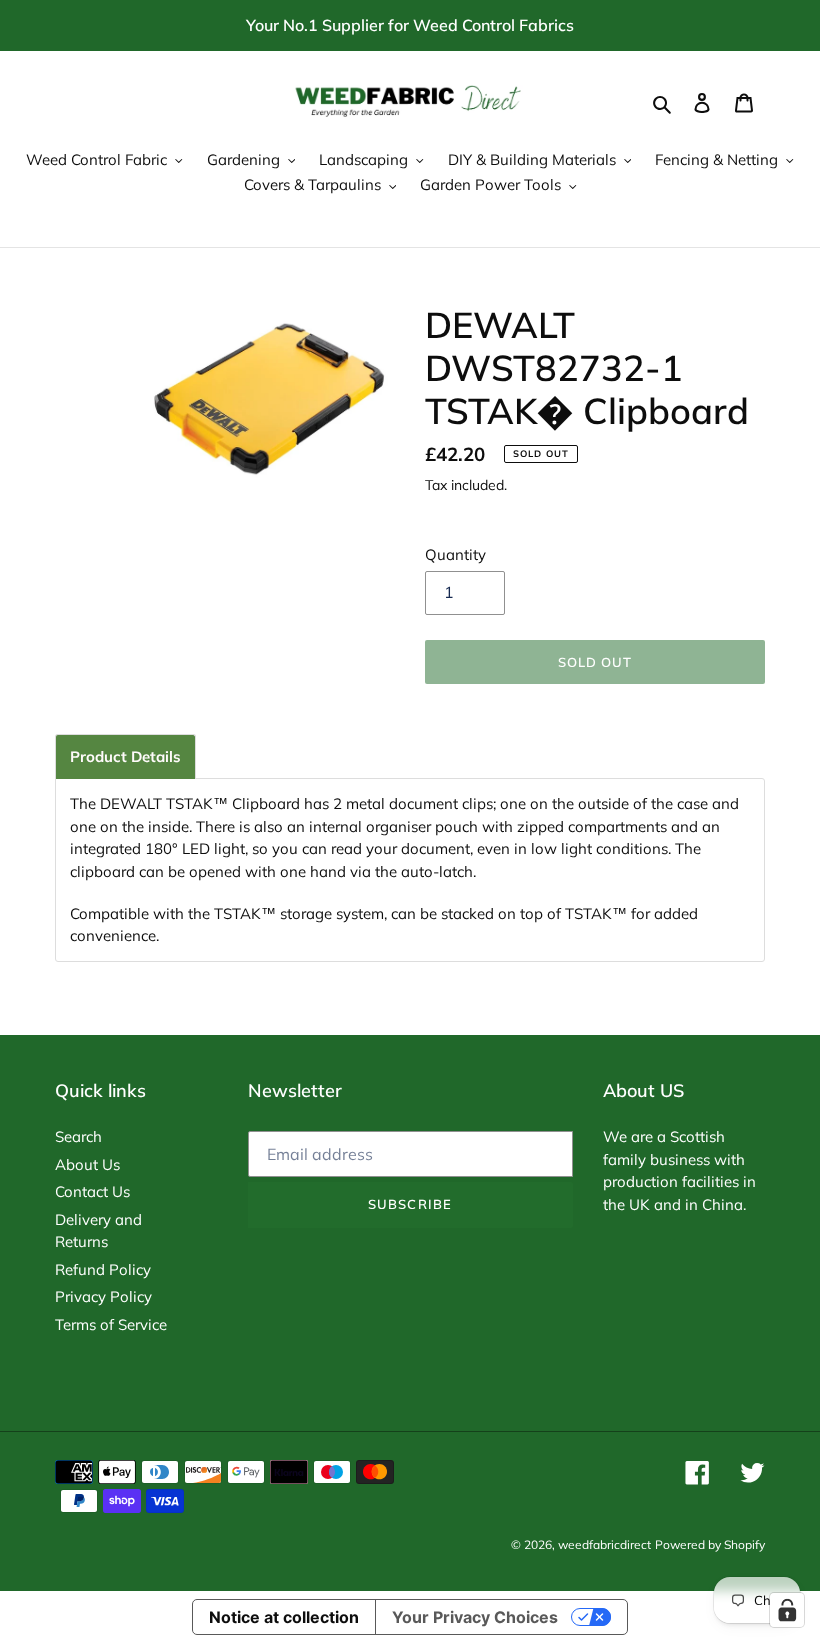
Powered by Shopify (710, 1544)
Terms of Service (111, 1324)
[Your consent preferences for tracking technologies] (787, 1610)
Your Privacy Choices (475, 1617)
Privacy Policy (103, 1296)
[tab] (125, 756)
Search (78, 1136)
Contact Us (92, 1191)
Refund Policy (103, 1269)
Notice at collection (284, 1617)
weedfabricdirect (604, 1544)
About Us (87, 1164)
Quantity (455, 554)
